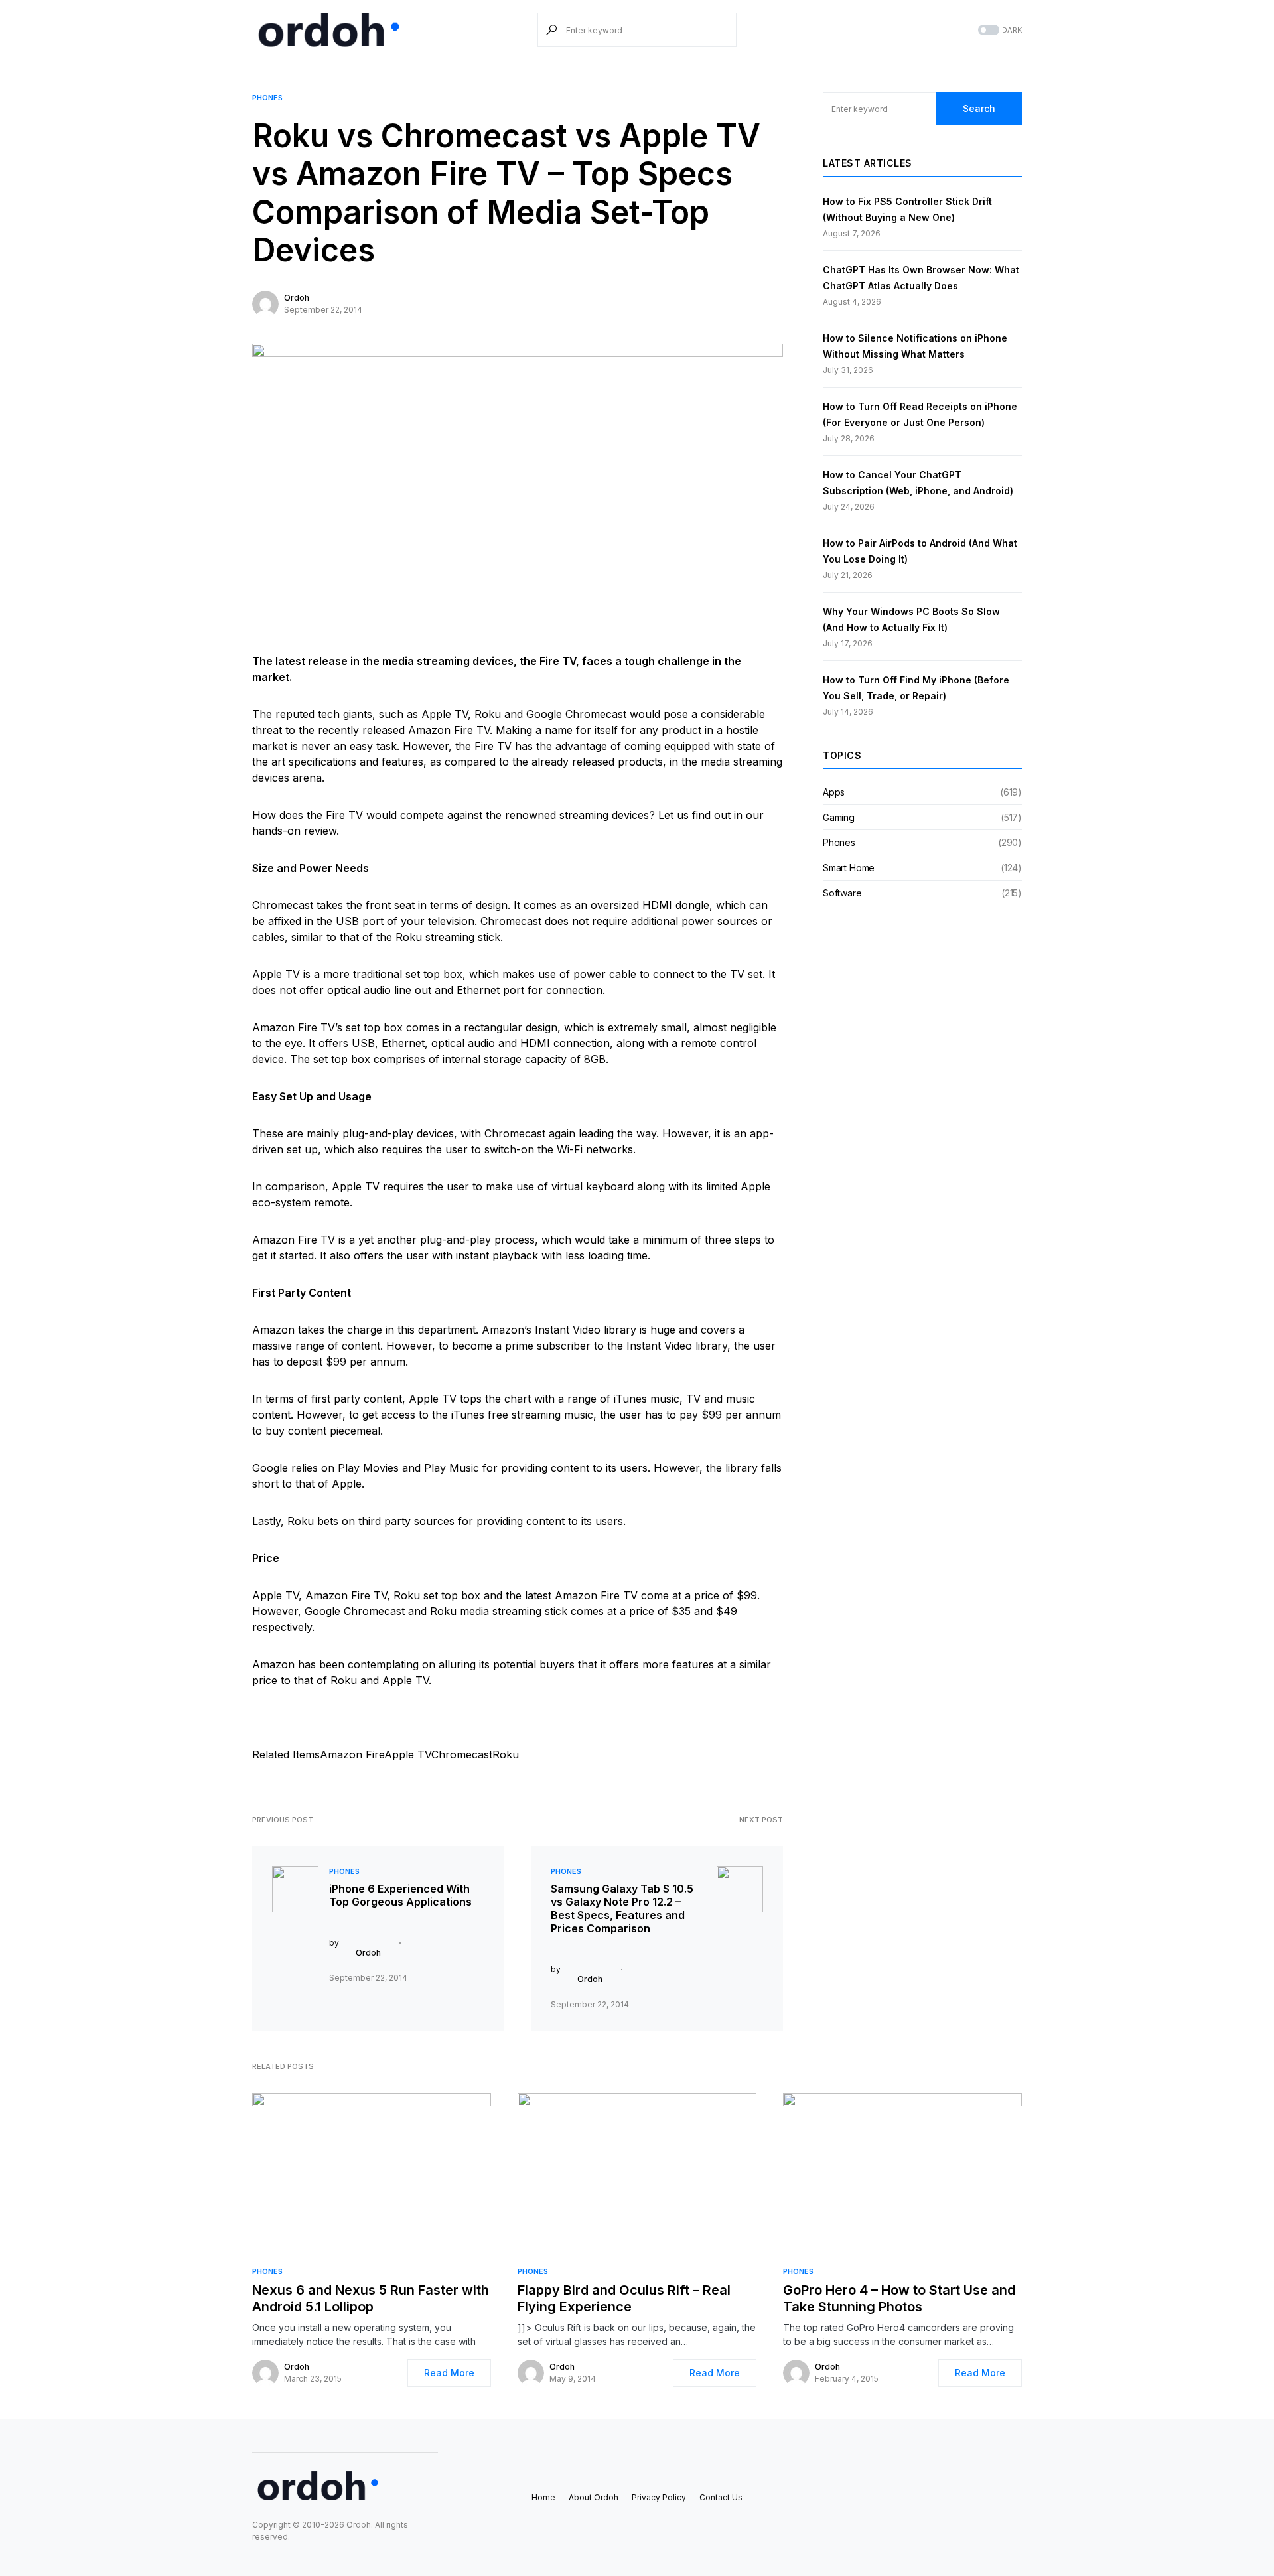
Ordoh (297, 298)
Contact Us (721, 2497)
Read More (449, 2373)
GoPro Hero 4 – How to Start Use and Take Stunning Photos (899, 2298)
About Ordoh (594, 2497)
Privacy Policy (659, 2497)
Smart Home (849, 868)
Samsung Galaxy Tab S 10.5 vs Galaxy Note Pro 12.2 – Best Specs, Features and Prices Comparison (622, 1908)
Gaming (839, 817)
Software (842, 893)
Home (543, 2497)
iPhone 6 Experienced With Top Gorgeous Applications (400, 1895)
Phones (267, 98)
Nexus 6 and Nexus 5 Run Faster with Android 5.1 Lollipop (371, 2298)
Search (979, 108)
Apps (834, 792)
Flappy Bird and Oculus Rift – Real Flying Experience (624, 2298)
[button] (999, 30)
